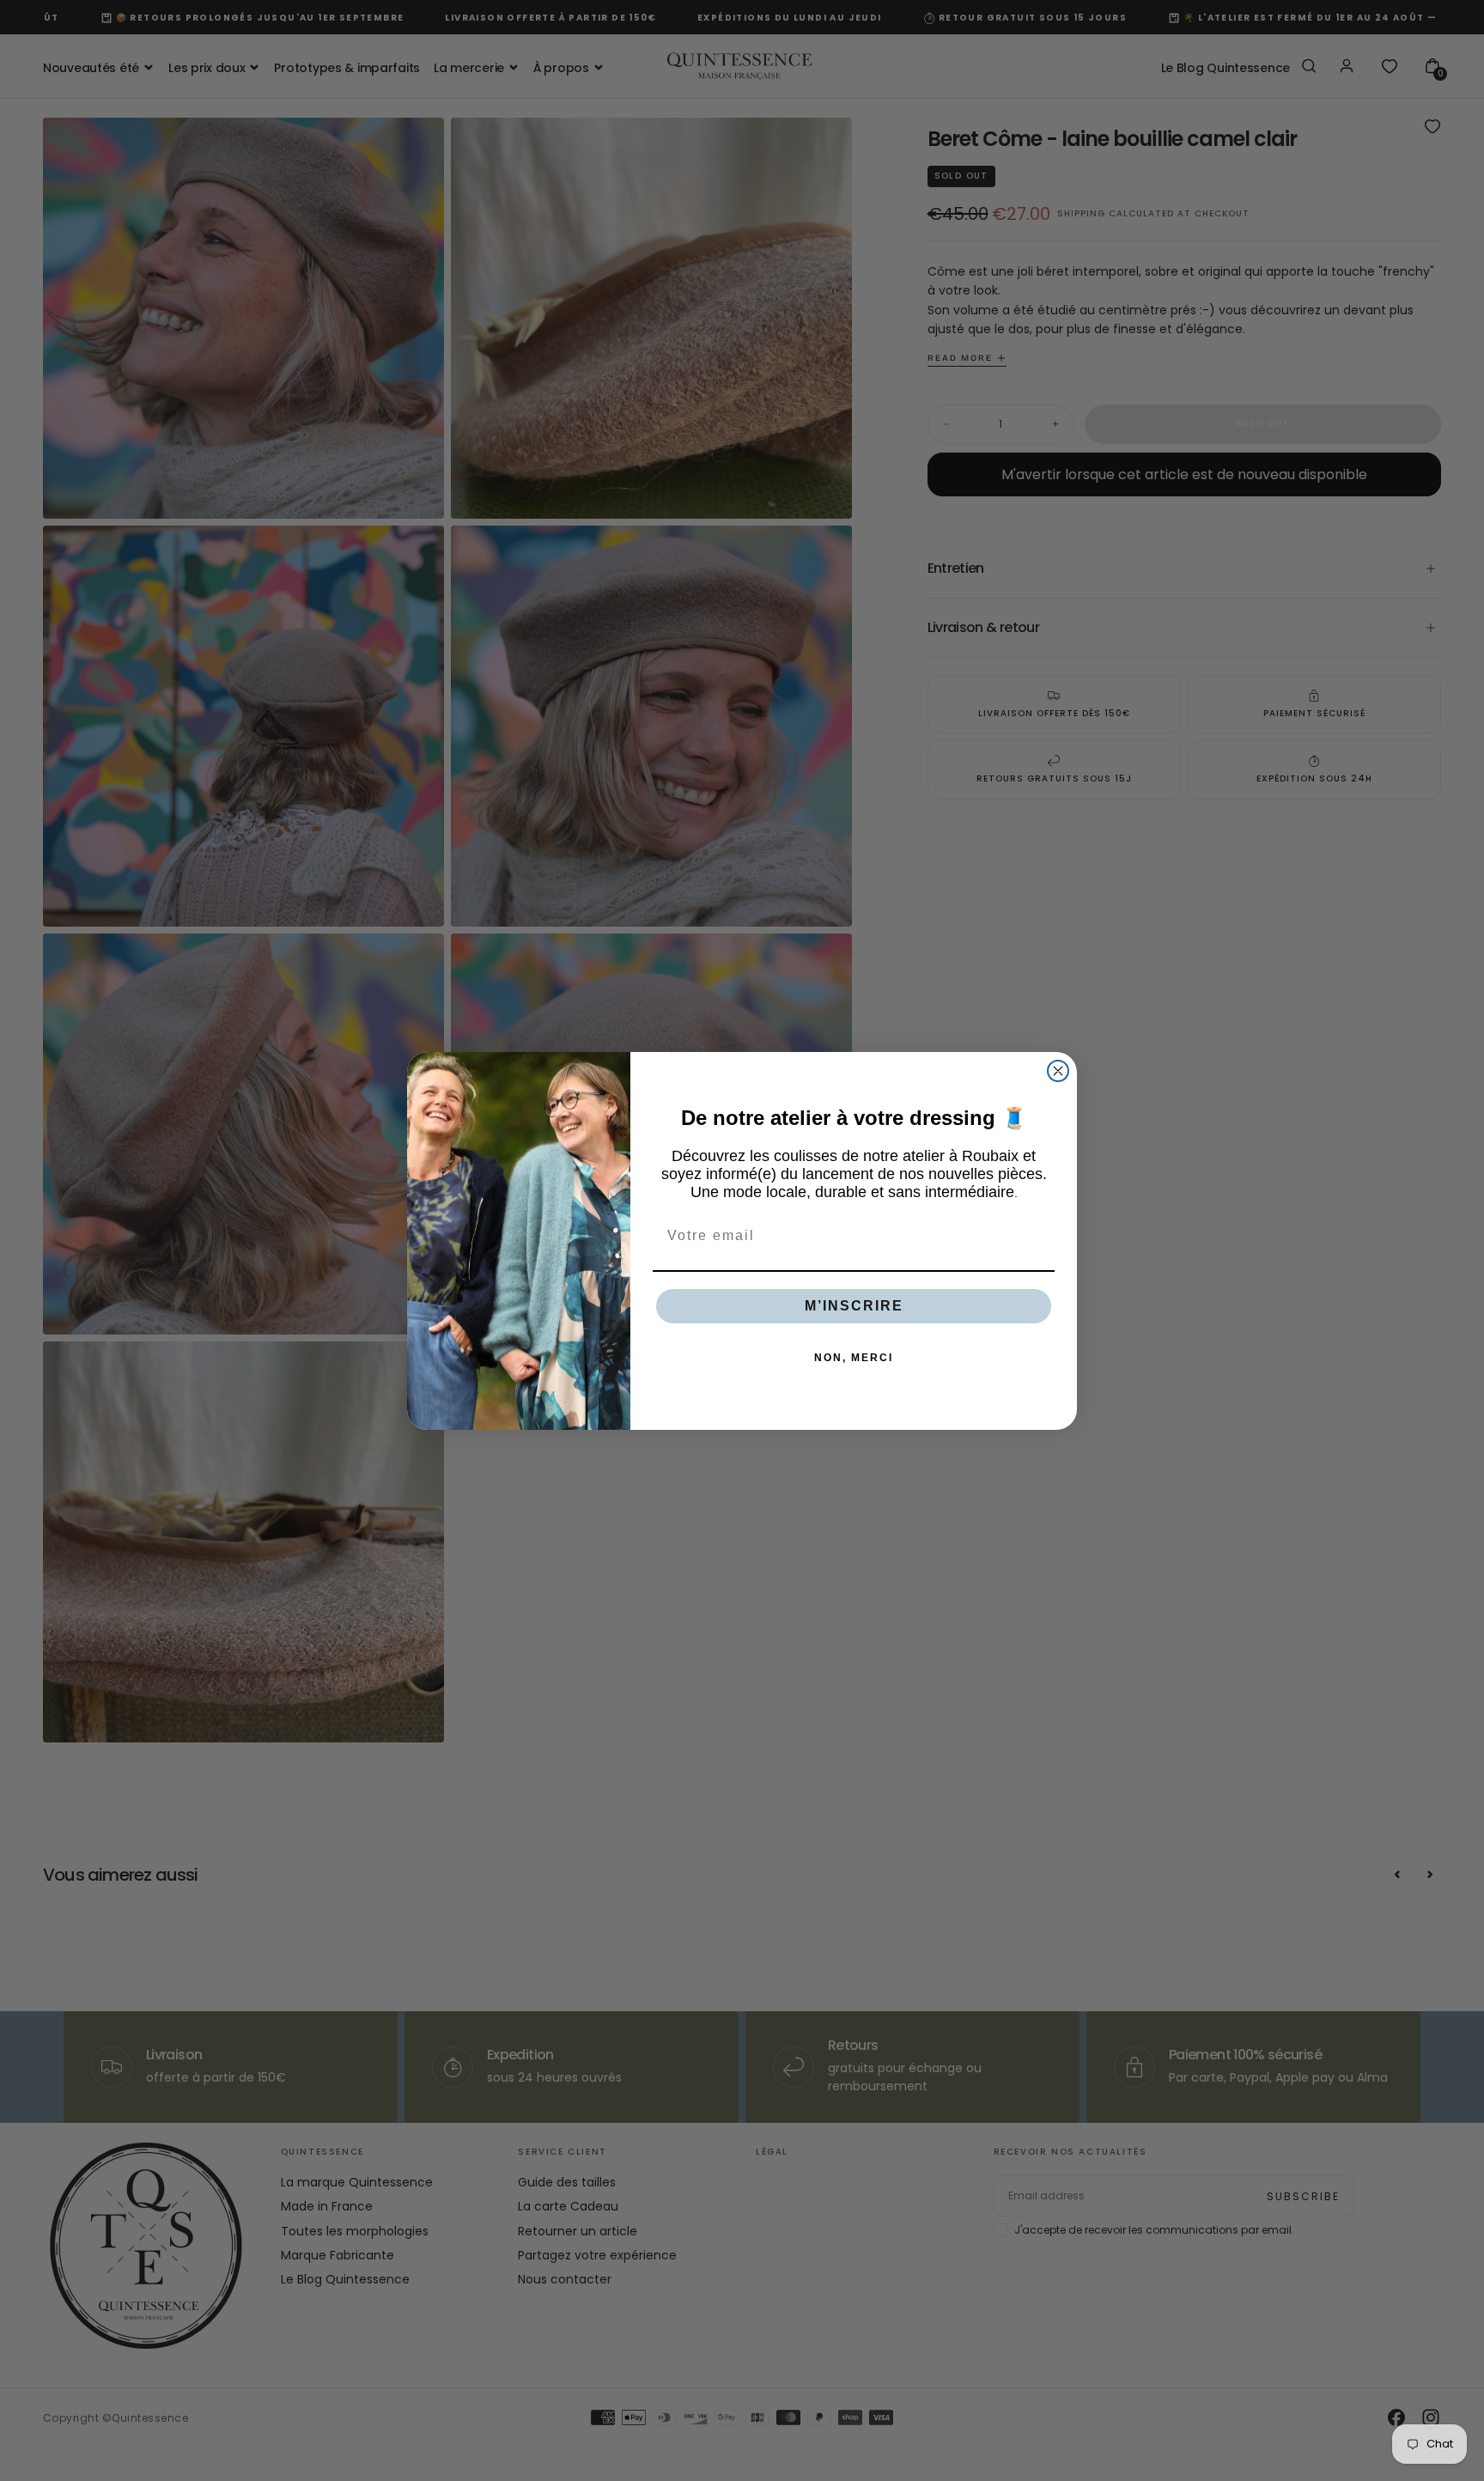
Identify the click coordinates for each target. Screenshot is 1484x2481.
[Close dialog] (1058, 1071)
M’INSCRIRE (854, 1306)
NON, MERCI (854, 1358)
